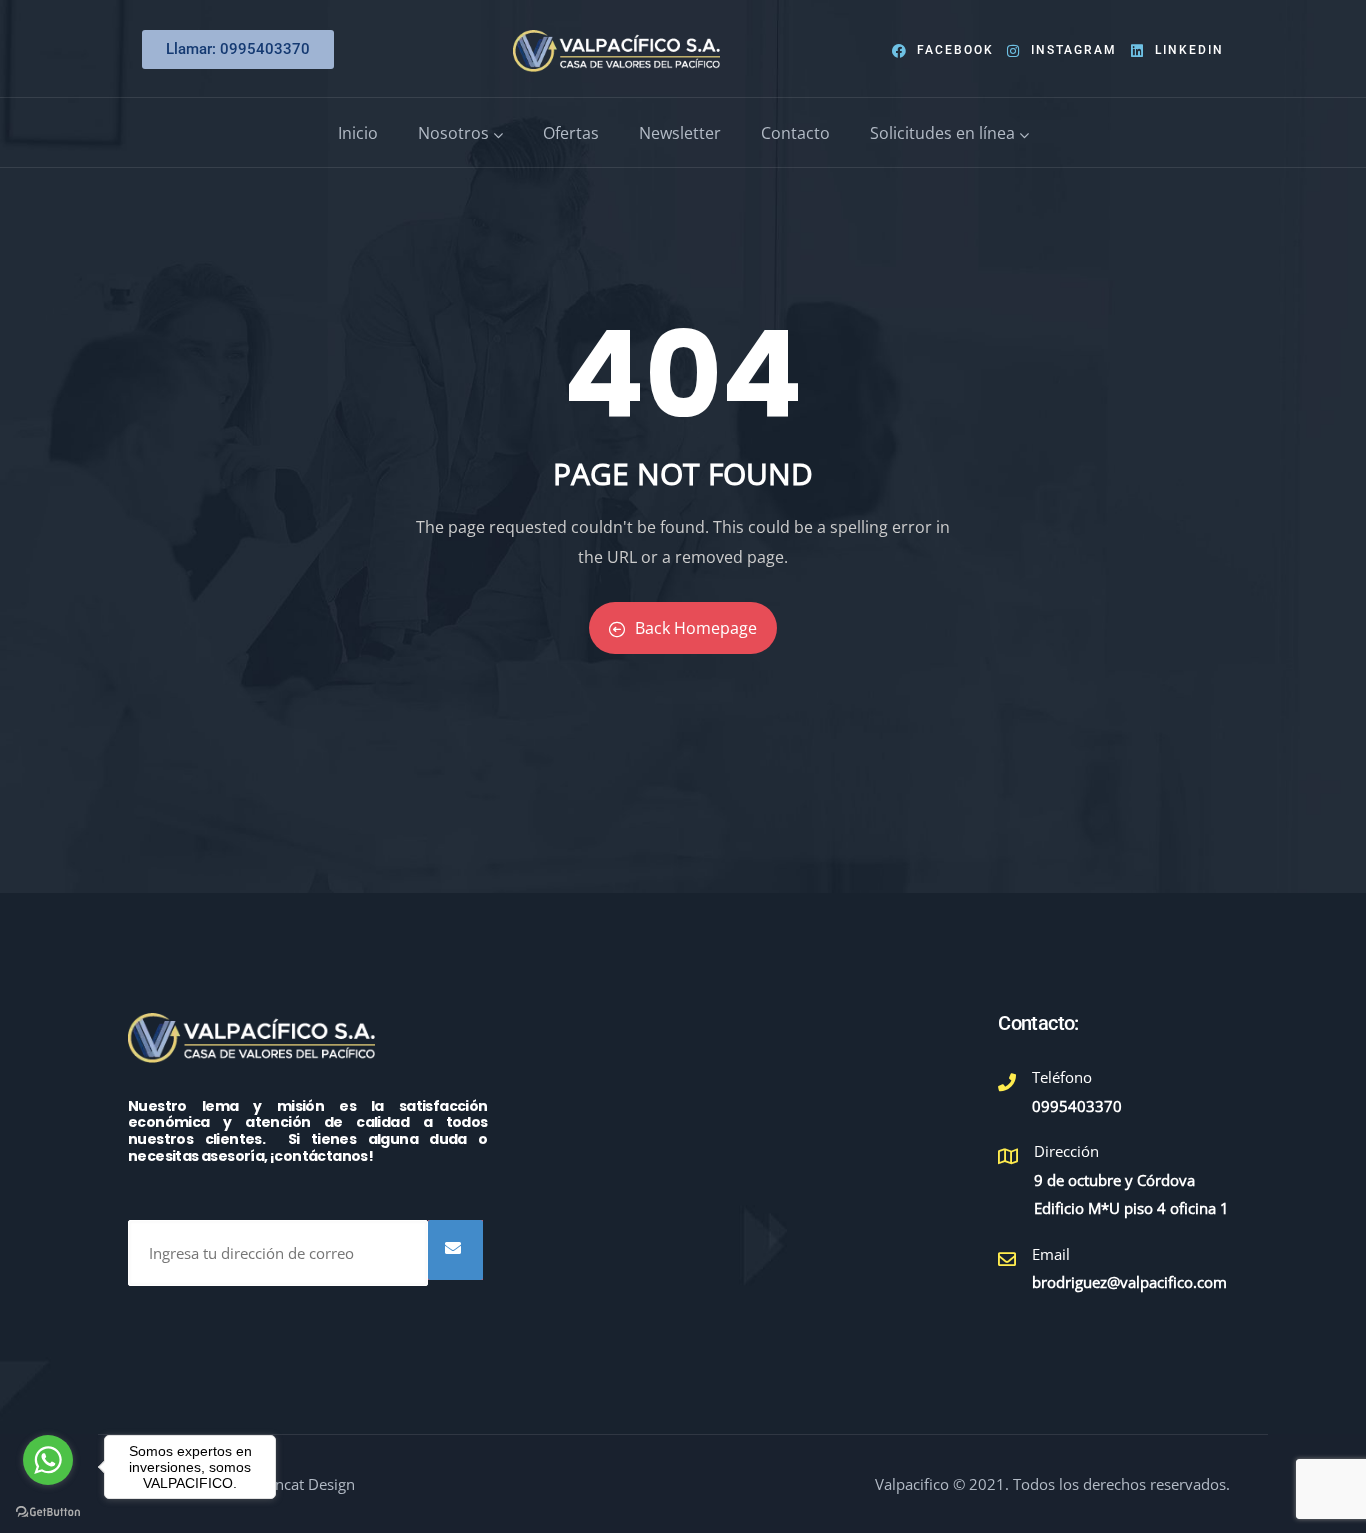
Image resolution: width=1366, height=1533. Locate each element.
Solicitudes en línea (942, 133)
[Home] (616, 51)
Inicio (358, 133)
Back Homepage (696, 628)
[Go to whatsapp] (48, 1460)
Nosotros (453, 133)
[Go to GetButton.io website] (48, 1512)
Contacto (795, 133)
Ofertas (571, 133)
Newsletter (680, 133)
